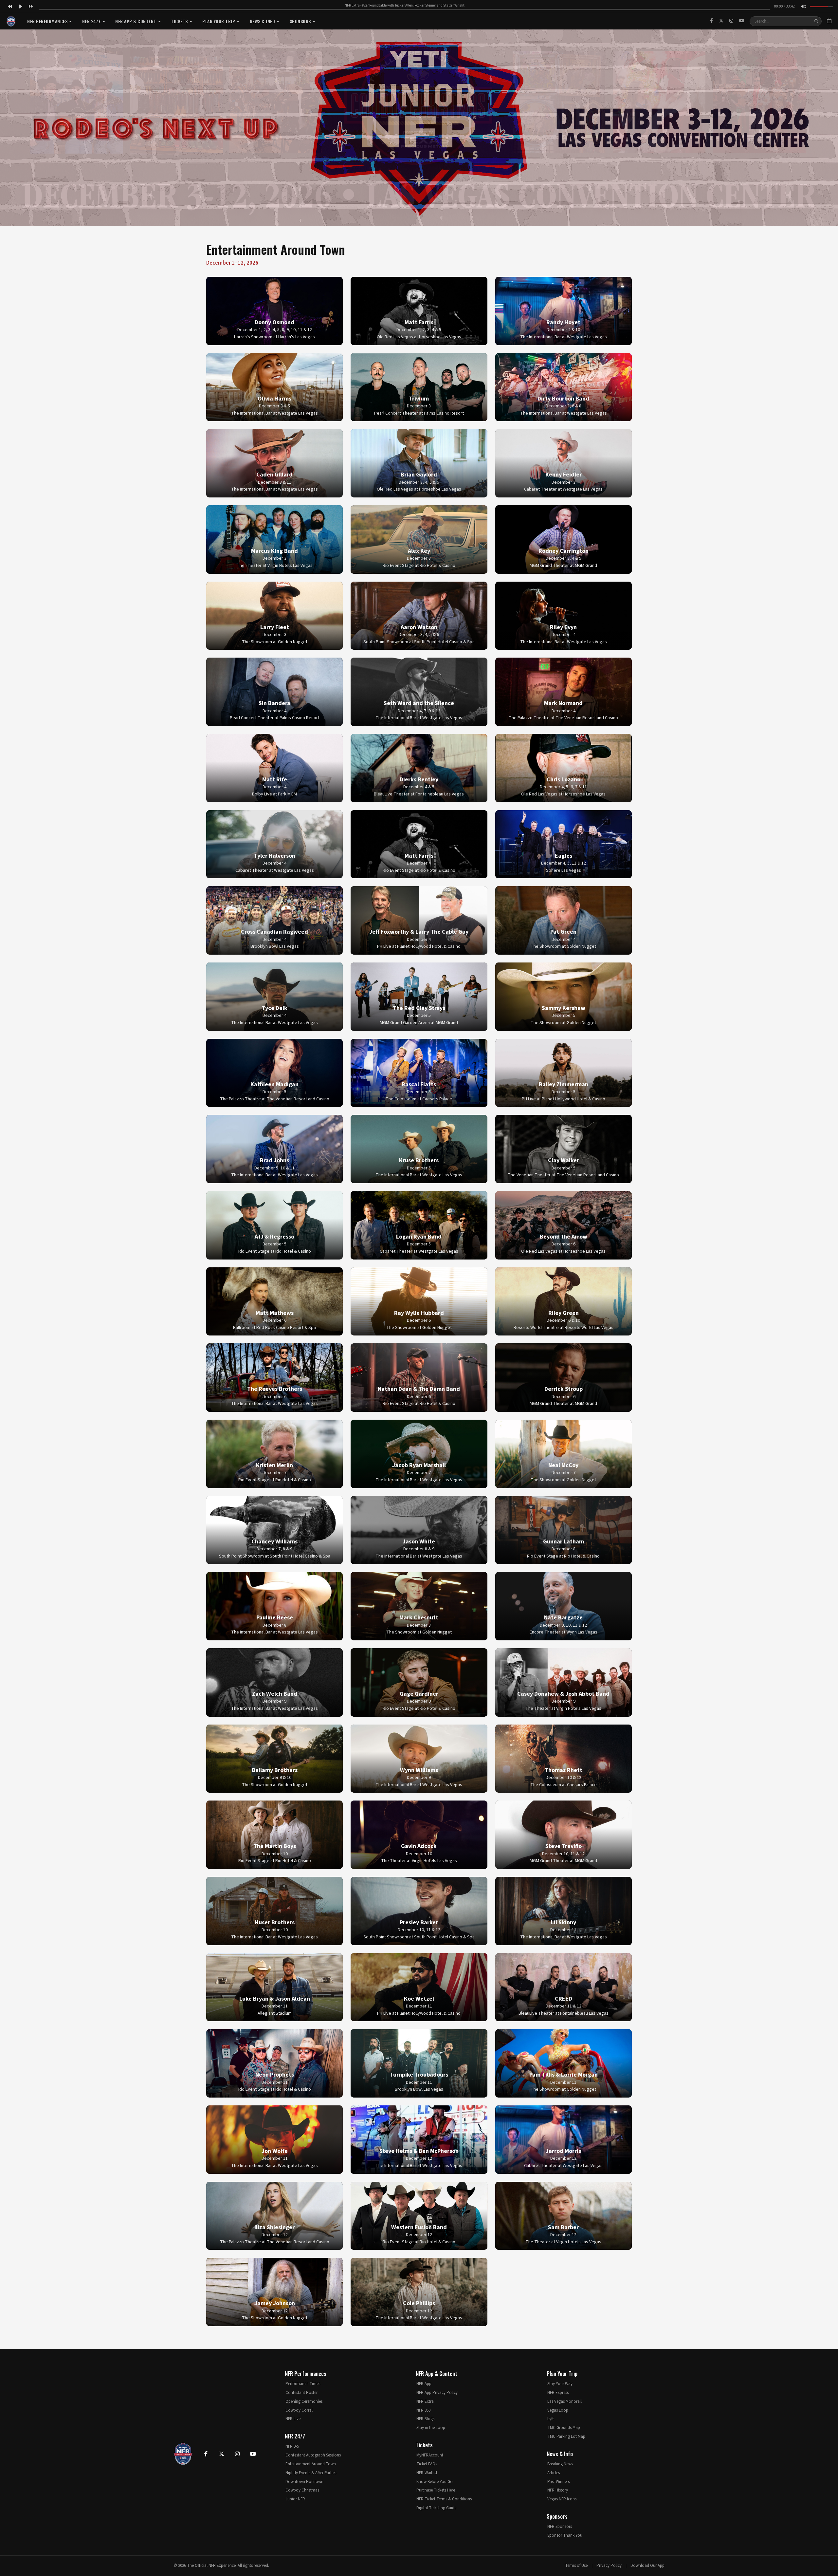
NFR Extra (425, 2401)
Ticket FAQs (427, 2464)
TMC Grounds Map (564, 2428)
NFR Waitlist (427, 2473)
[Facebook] (711, 21)
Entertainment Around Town (311, 2464)
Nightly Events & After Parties (311, 2473)
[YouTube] (742, 21)
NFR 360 (423, 2410)
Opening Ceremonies (304, 2401)
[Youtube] (253, 2454)
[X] (721, 21)
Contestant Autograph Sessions (313, 2455)
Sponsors (300, 21)
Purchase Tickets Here (436, 2490)
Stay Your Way (560, 2384)
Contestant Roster (301, 2393)
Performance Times (303, 2384)
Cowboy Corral (299, 2410)
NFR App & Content (136, 21)
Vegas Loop (558, 2410)
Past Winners (558, 2482)
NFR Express (558, 2393)
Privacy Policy (609, 2566)
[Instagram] (731, 21)
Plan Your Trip (219, 21)
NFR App (424, 2384)
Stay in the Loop (431, 2428)
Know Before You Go (435, 2482)
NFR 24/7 (91, 21)
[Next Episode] (31, 7)
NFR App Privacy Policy (437, 2393)
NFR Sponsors (560, 2527)
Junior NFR (295, 2499)
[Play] (20, 7)
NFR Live (293, 2419)
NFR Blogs (425, 2419)
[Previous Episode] (10, 7)
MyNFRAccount (430, 2455)
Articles (554, 2473)
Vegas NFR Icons (562, 2499)
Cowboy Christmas (302, 2490)
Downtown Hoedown (304, 2482)
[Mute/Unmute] (803, 7)
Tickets (179, 21)
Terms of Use (576, 2566)
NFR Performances (47, 21)
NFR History (558, 2490)
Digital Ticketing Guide (436, 2508)
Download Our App (647, 2566)
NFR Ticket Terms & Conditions (444, 2499)
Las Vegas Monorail (565, 2401)
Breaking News (560, 2464)
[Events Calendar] (829, 21)
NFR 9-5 (292, 2446)
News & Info (263, 21)
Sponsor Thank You (565, 2535)
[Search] (816, 21)
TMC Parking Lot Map (566, 2436)
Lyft (551, 2419)
